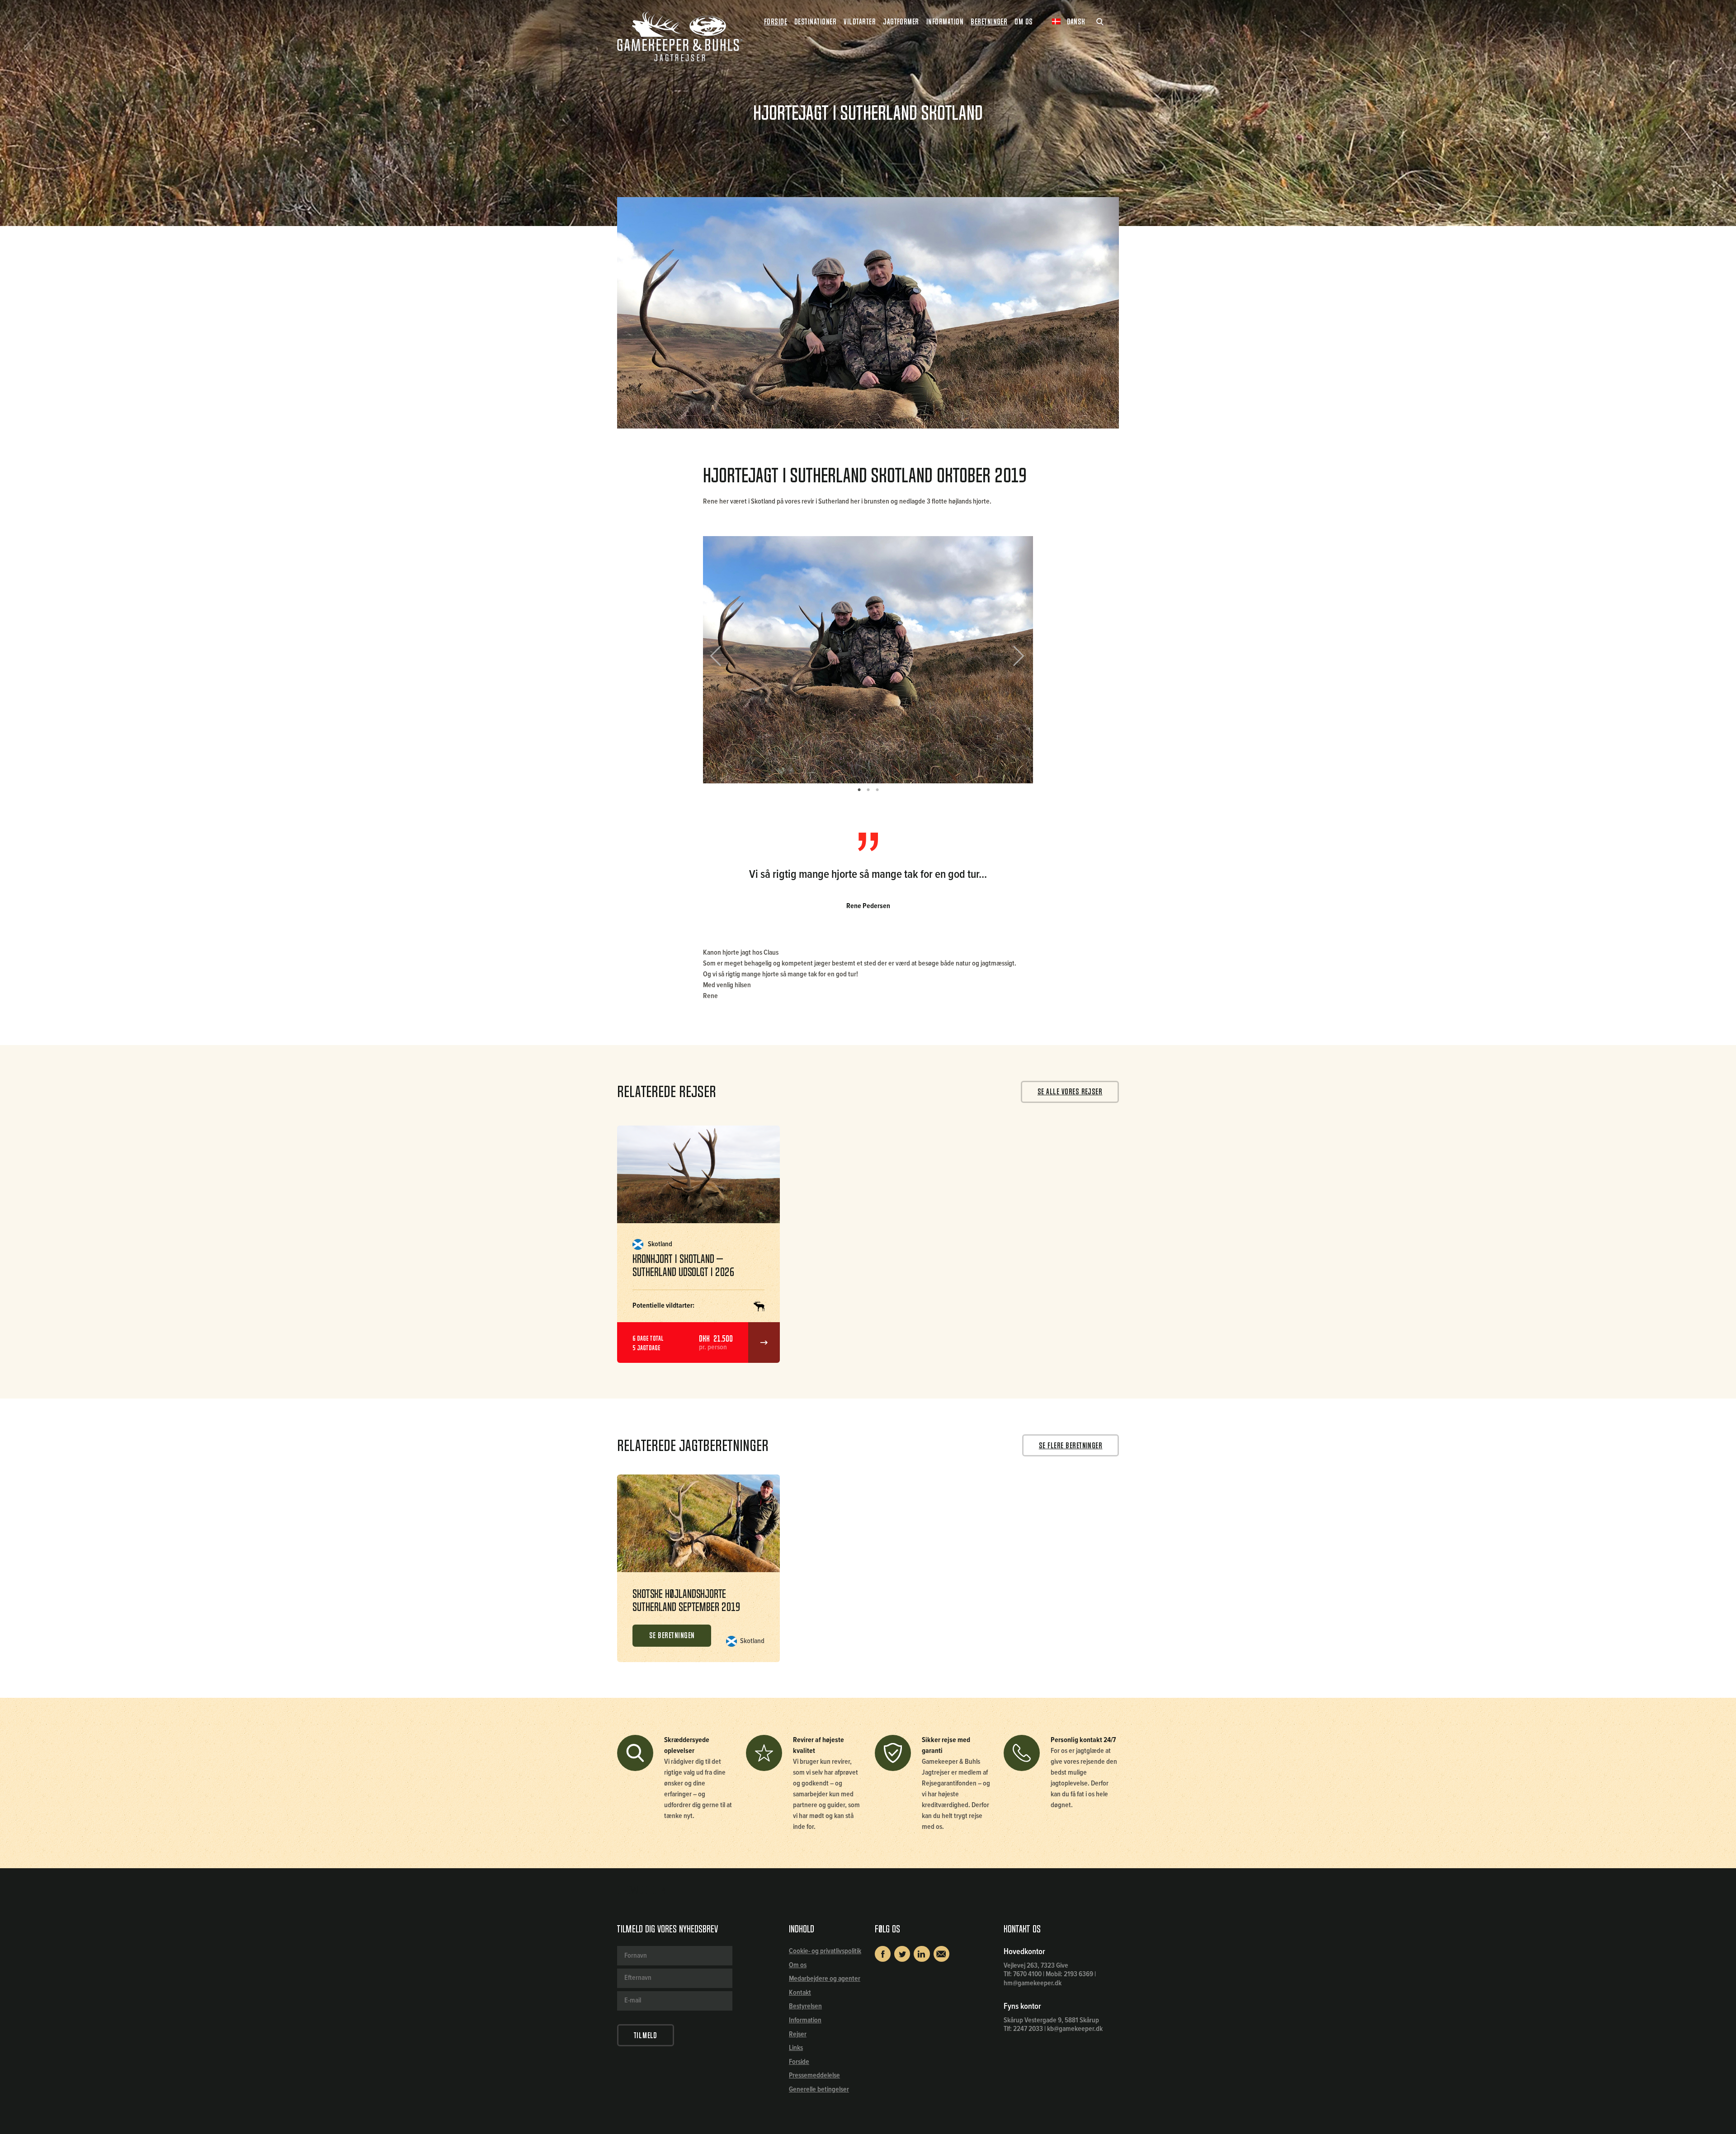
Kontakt (800, 1993)
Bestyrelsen (805, 2006)
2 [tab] (868, 790)
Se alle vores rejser (1070, 1092)
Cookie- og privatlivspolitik (825, 1951)
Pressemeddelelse (814, 2075)
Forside (776, 22)
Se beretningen (672, 1635)
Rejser (798, 2034)
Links (796, 2048)
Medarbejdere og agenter (825, 1979)
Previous (722, 659)
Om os (798, 1965)
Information (805, 2020)
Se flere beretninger (1071, 1446)
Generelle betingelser (819, 2089)
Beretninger (989, 22)
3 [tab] (877, 790)
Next (1015, 659)
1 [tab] (859, 790)
